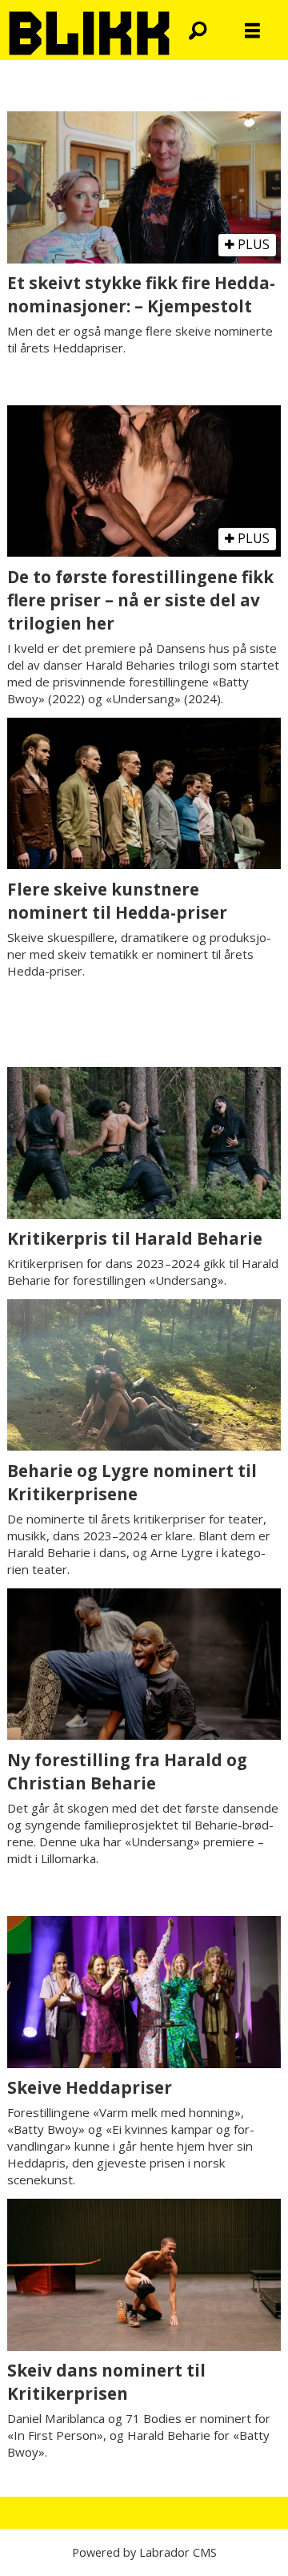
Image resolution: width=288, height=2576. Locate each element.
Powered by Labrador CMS (144, 2552)
